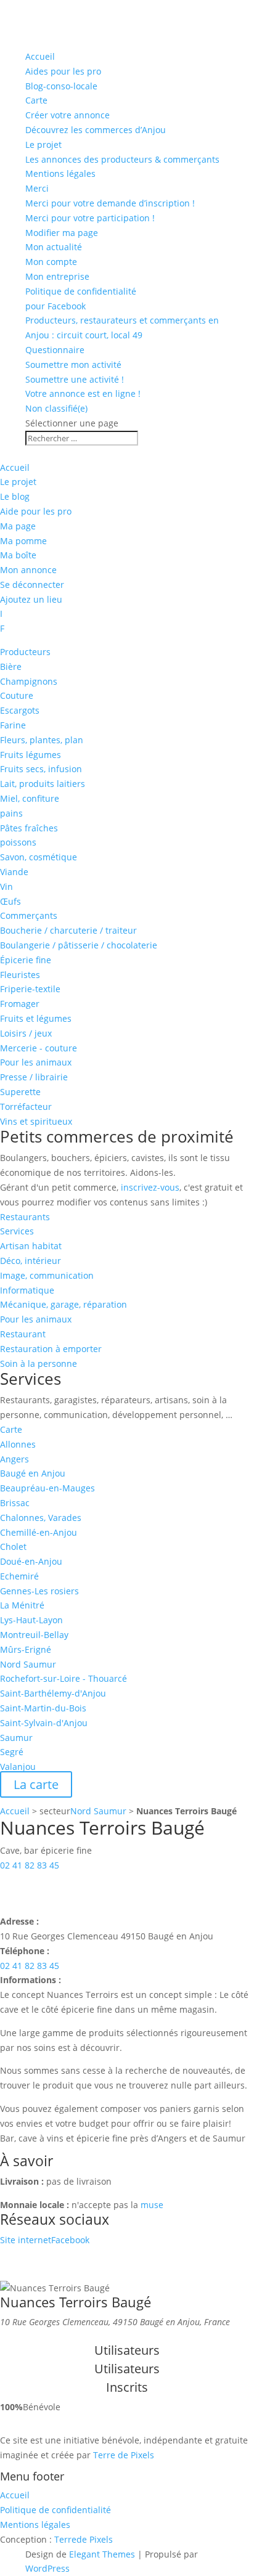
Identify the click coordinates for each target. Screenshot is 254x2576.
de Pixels (84, 2539)
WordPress (47, 2568)
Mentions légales (60, 173)
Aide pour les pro (36, 511)
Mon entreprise (57, 276)
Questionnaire (55, 350)
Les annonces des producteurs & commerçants (122, 159)
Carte (36, 100)
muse (152, 2205)
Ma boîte (18, 555)
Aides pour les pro (63, 71)
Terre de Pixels (124, 2455)
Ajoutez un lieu (31, 599)
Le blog (15, 496)
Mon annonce (28, 570)
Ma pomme (23, 541)
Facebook (70, 2240)
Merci (37, 188)
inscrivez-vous (150, 1187)
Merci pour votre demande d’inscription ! (110, 203)
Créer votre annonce (68, 115)
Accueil (40, 56)
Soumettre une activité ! (75, 379)
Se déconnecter (32, 585)
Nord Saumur (98, 1811)
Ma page (18, 526)
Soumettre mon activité (73, 365)
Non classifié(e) (56, 408)
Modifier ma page (62, 233)
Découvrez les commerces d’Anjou (96, 130)
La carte (36, 1784)
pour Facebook (55, 306)
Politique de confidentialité (81, 291)
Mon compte (51, 262)
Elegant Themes (102, 2554)
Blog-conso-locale (61, 86)
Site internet (26, 2240)
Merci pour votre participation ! (90, 218)
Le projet (43, 145)
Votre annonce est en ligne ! (83, 393)
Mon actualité (54, 247)
